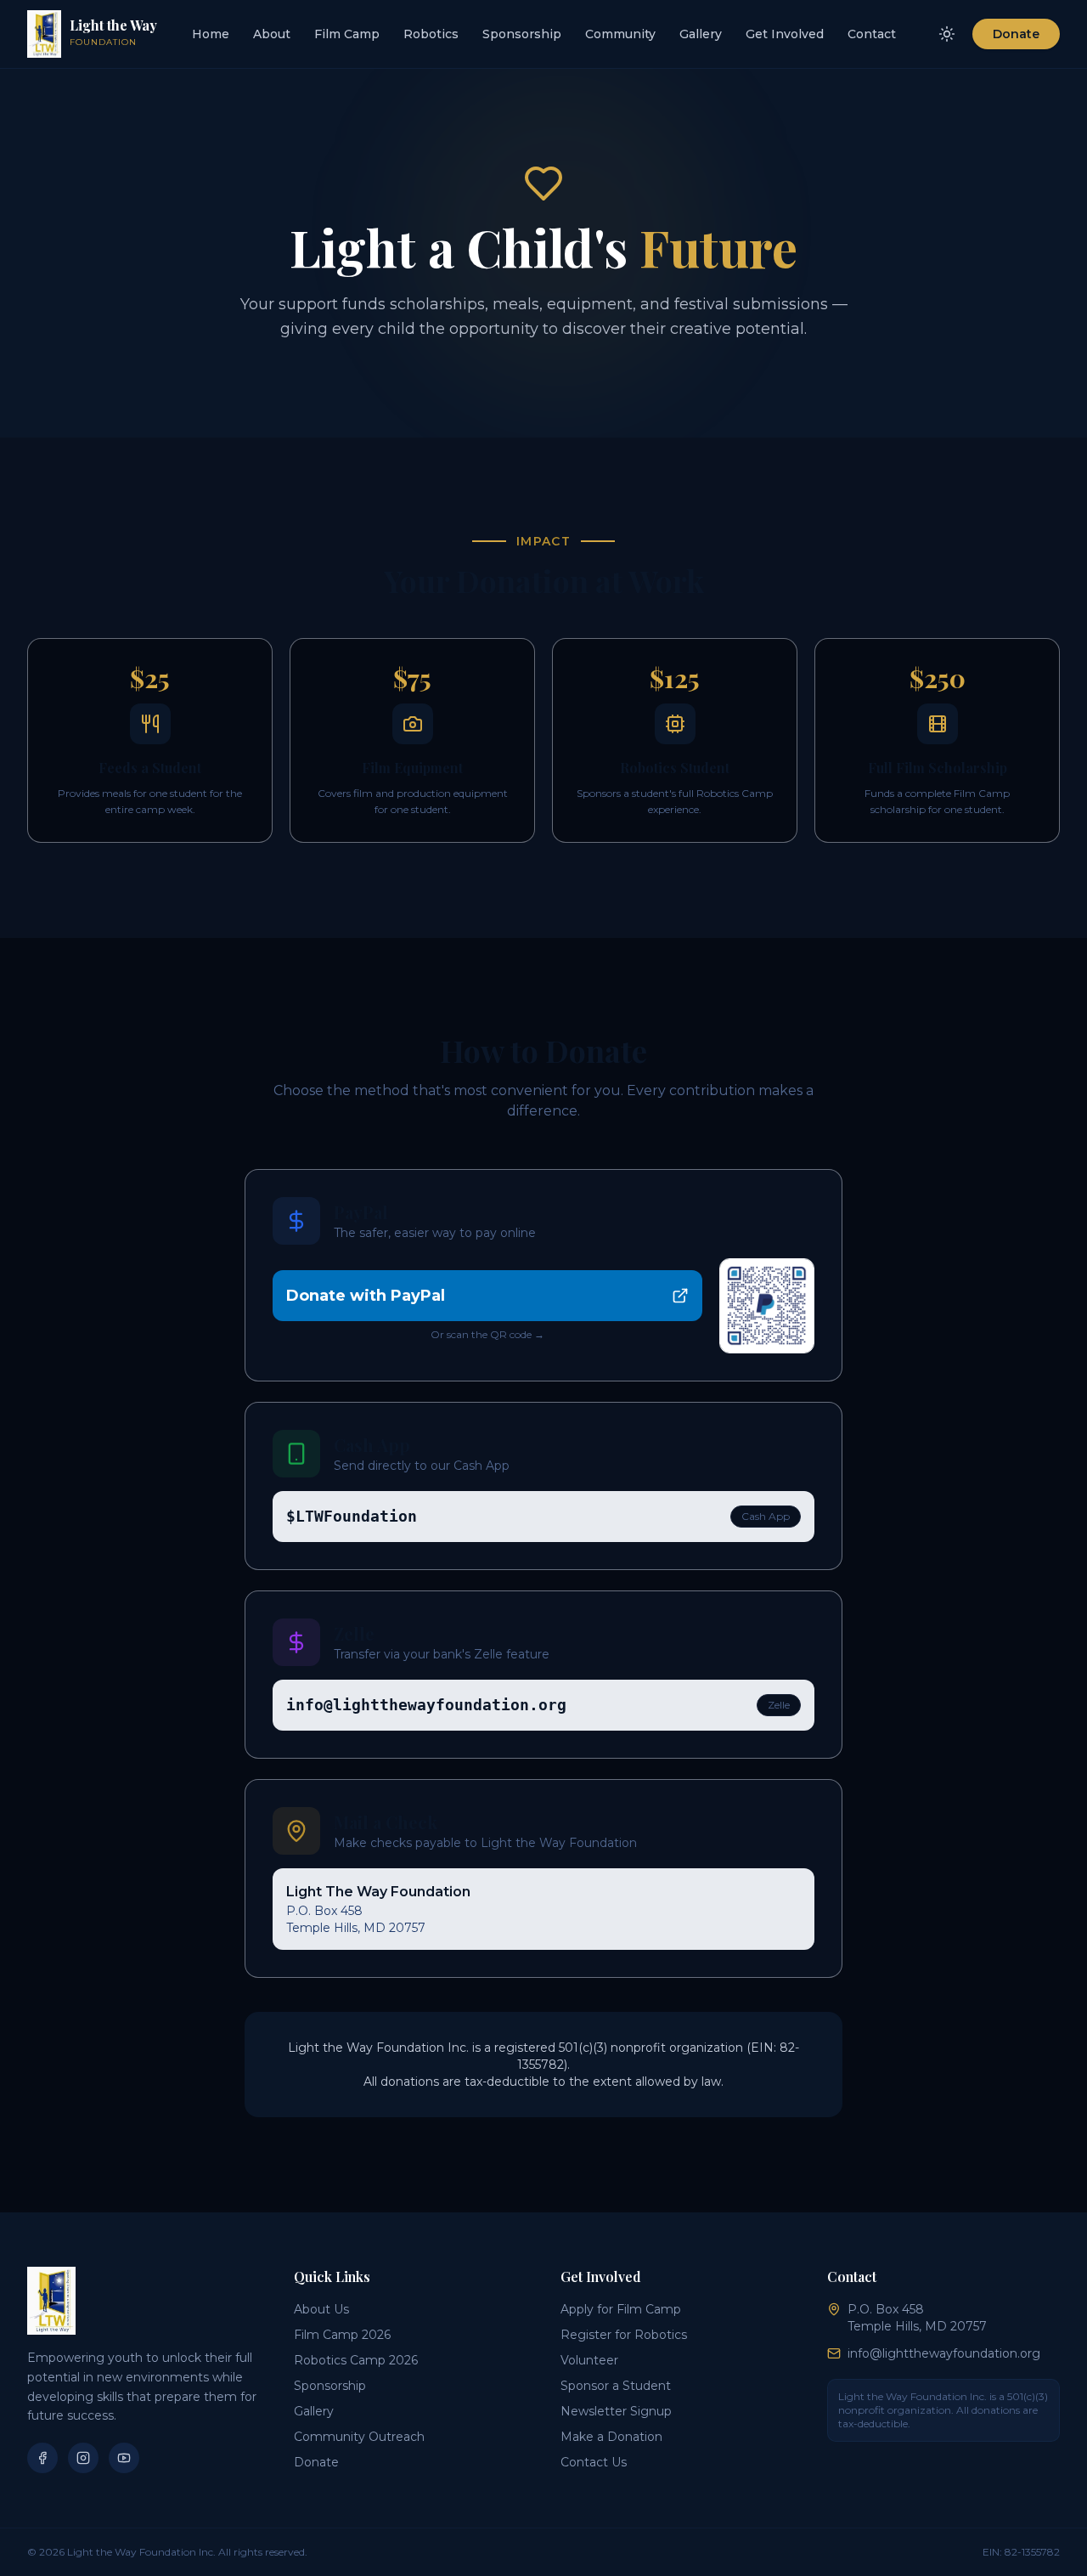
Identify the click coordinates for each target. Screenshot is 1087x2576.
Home (211, 34)
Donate (1016, 34)
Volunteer (589, 2360)
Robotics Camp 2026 (356, 2360)
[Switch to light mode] (947, 34)
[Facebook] (42, 2458)
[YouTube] (124, 2458)
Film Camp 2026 (342, 2335)
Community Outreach (359, 2437)
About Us (321, 2309)
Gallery (701, 34)
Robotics (431, 34)
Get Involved (785, 34)
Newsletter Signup (616, 2411)
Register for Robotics (624, 2335)
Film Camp (347, 34)
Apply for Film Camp (621, 2309)
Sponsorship (522, 34)
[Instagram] (83, 2458)
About (272, 34)
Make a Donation (611, 2437)
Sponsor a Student (616, 2386)
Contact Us (594, 2462)
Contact (872, 34)
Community (620, 34)
